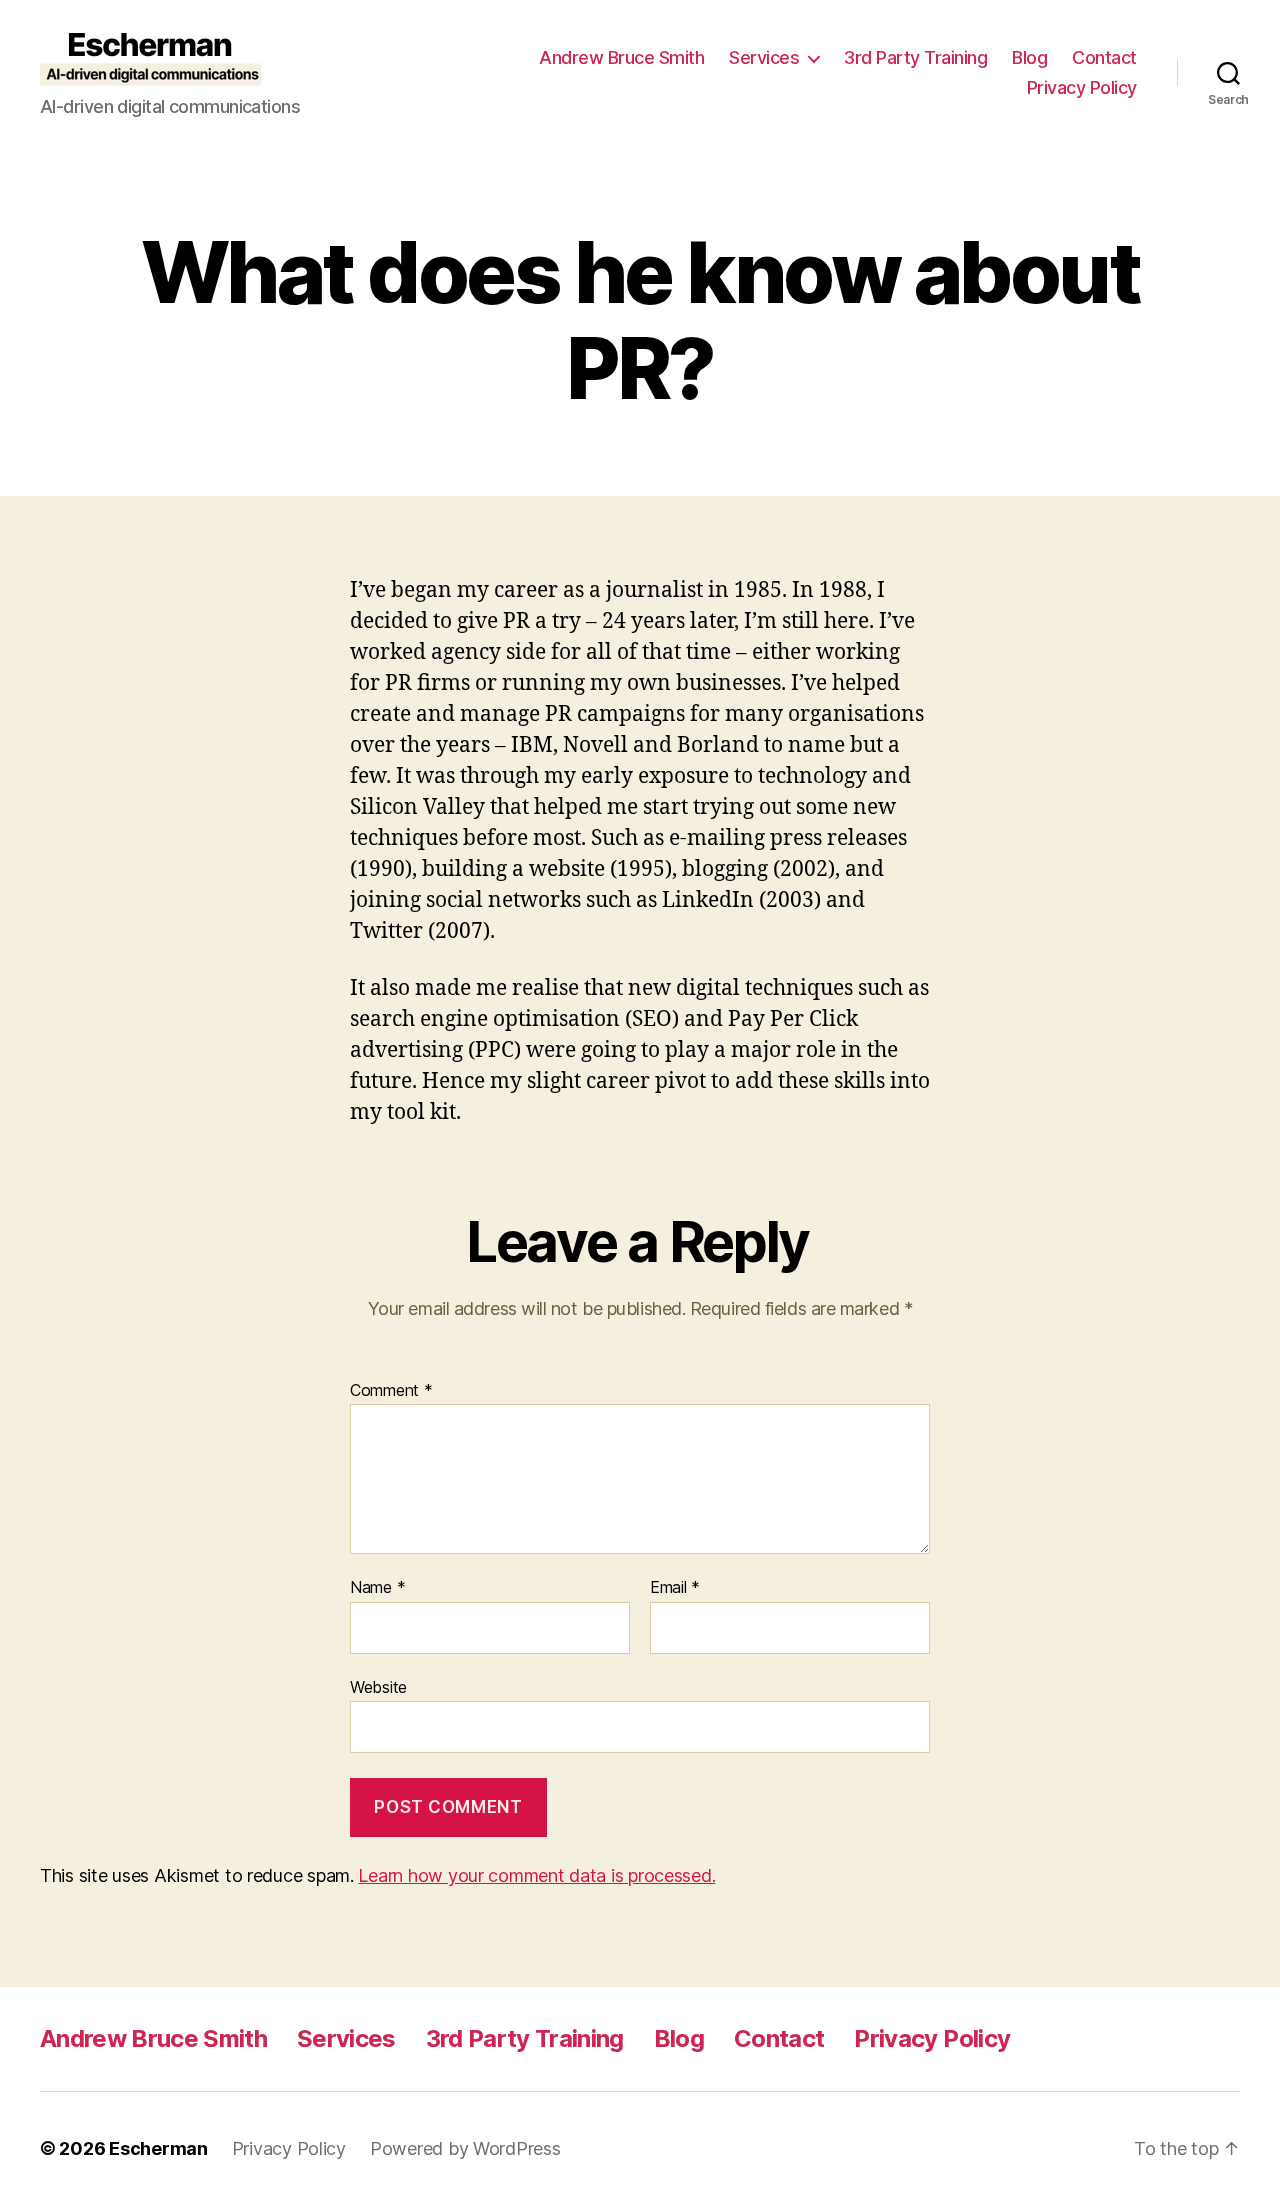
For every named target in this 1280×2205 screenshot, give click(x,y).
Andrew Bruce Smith (621, 57)
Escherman (158, 2148)
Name (377, 1588)
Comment (391, 1391)
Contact (1104, 57)
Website (378, 1686)
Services (764, 57)
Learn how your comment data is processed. (536, 1875)
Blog (1029, 57)
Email (675, 1588)
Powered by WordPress (465, 2148)
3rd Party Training (915, 57)
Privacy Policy (1082, 87)
